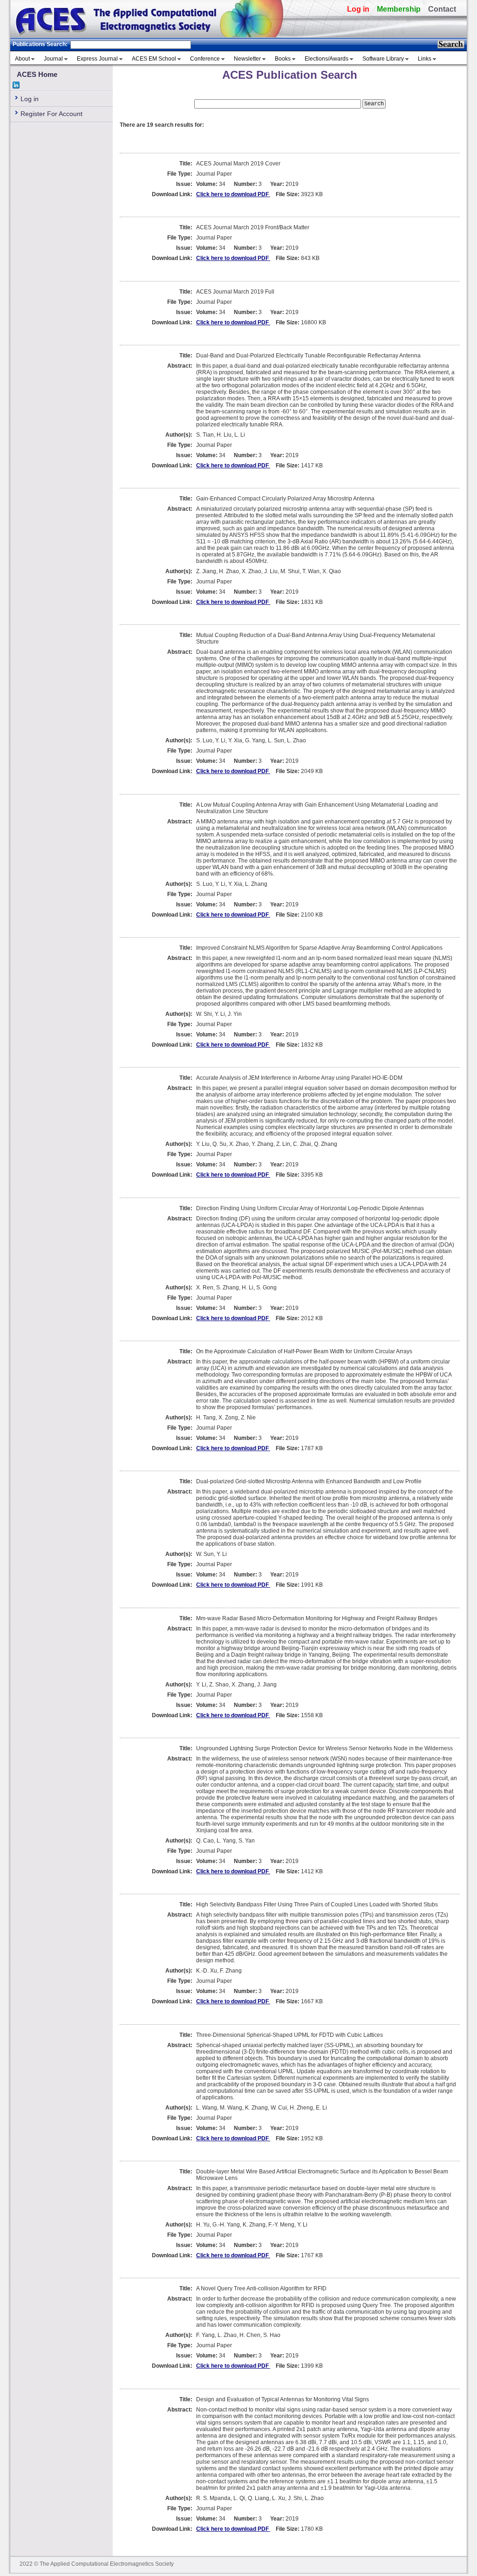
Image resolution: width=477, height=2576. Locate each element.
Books (283, 59)
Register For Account (51, 114)
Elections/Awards (327, 59)
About (22, 59)
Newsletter (247, 59)
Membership (399, 9)
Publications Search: (40, 44)
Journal (53, 59)
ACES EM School (154, 59)
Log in (358, 9)
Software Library (383, 59)
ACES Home (37, 74)
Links (425, 59)
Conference (205, 59)
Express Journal (97, 59)
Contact (442, 9)
